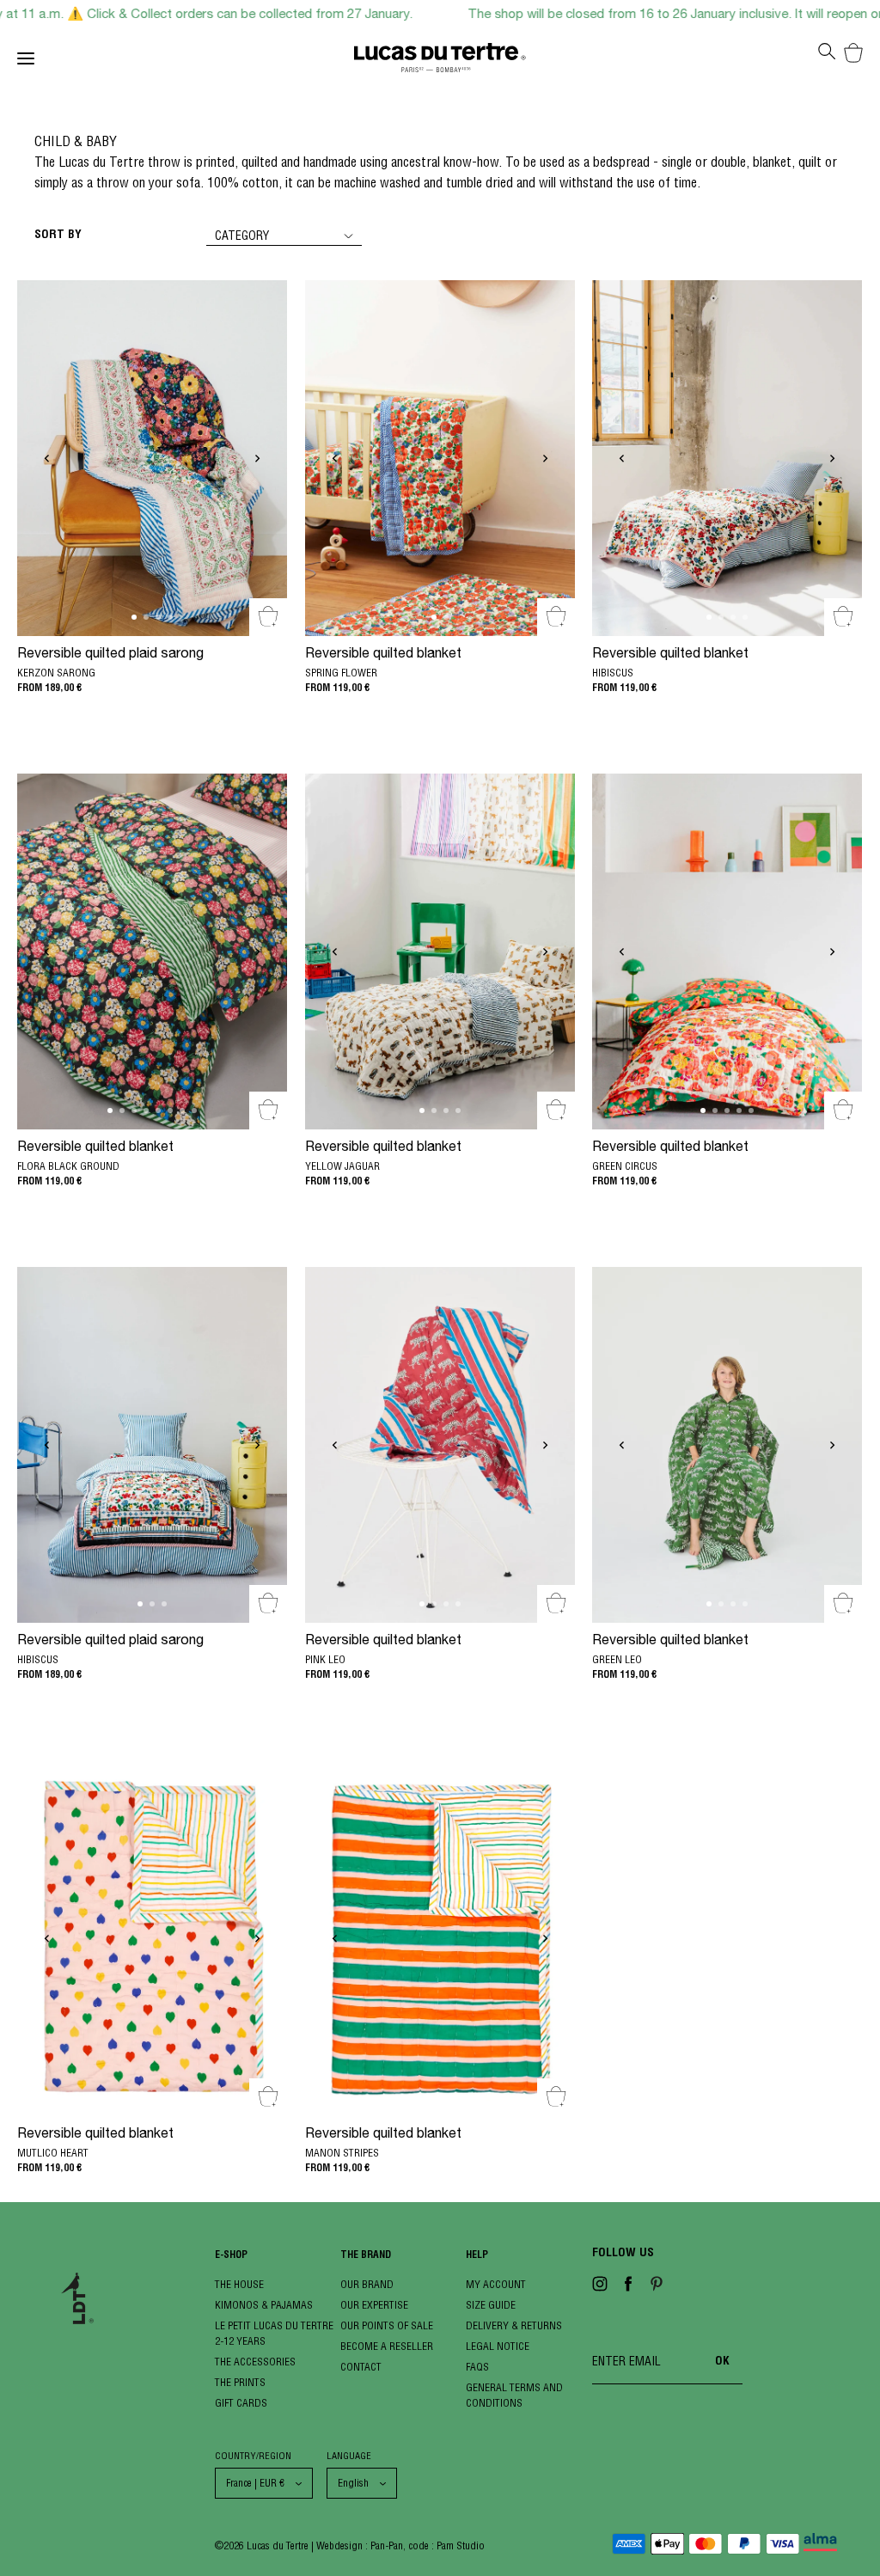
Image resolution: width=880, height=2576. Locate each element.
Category (242, 236)
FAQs (477, 2367)
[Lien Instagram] (600, 2287)
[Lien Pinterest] (657, 2287)
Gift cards (241, 2403)
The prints (240, 2382)
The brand (366, 2255)
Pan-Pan (387, 2545)
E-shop (231, 2255)
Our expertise (374, 2305)
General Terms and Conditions (514, 2395)
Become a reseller (387, 2346)
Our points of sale (387, 2325)
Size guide (491, 2305)
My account (496, 2284)
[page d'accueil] (440, 61)
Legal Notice (498, 2346)
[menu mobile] (186, 62)
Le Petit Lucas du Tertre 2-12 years (274, 2333)
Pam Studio (461, 2545)
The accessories (255, 2362)
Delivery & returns (514, 2325)
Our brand (367, 2284)
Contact (361, 2367)
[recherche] (827, 56)
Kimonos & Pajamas (264, 2305)
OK (722, 2362)
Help (477, 2255)
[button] (47, 462)
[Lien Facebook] (628, 2287)
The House (239, 2284)
